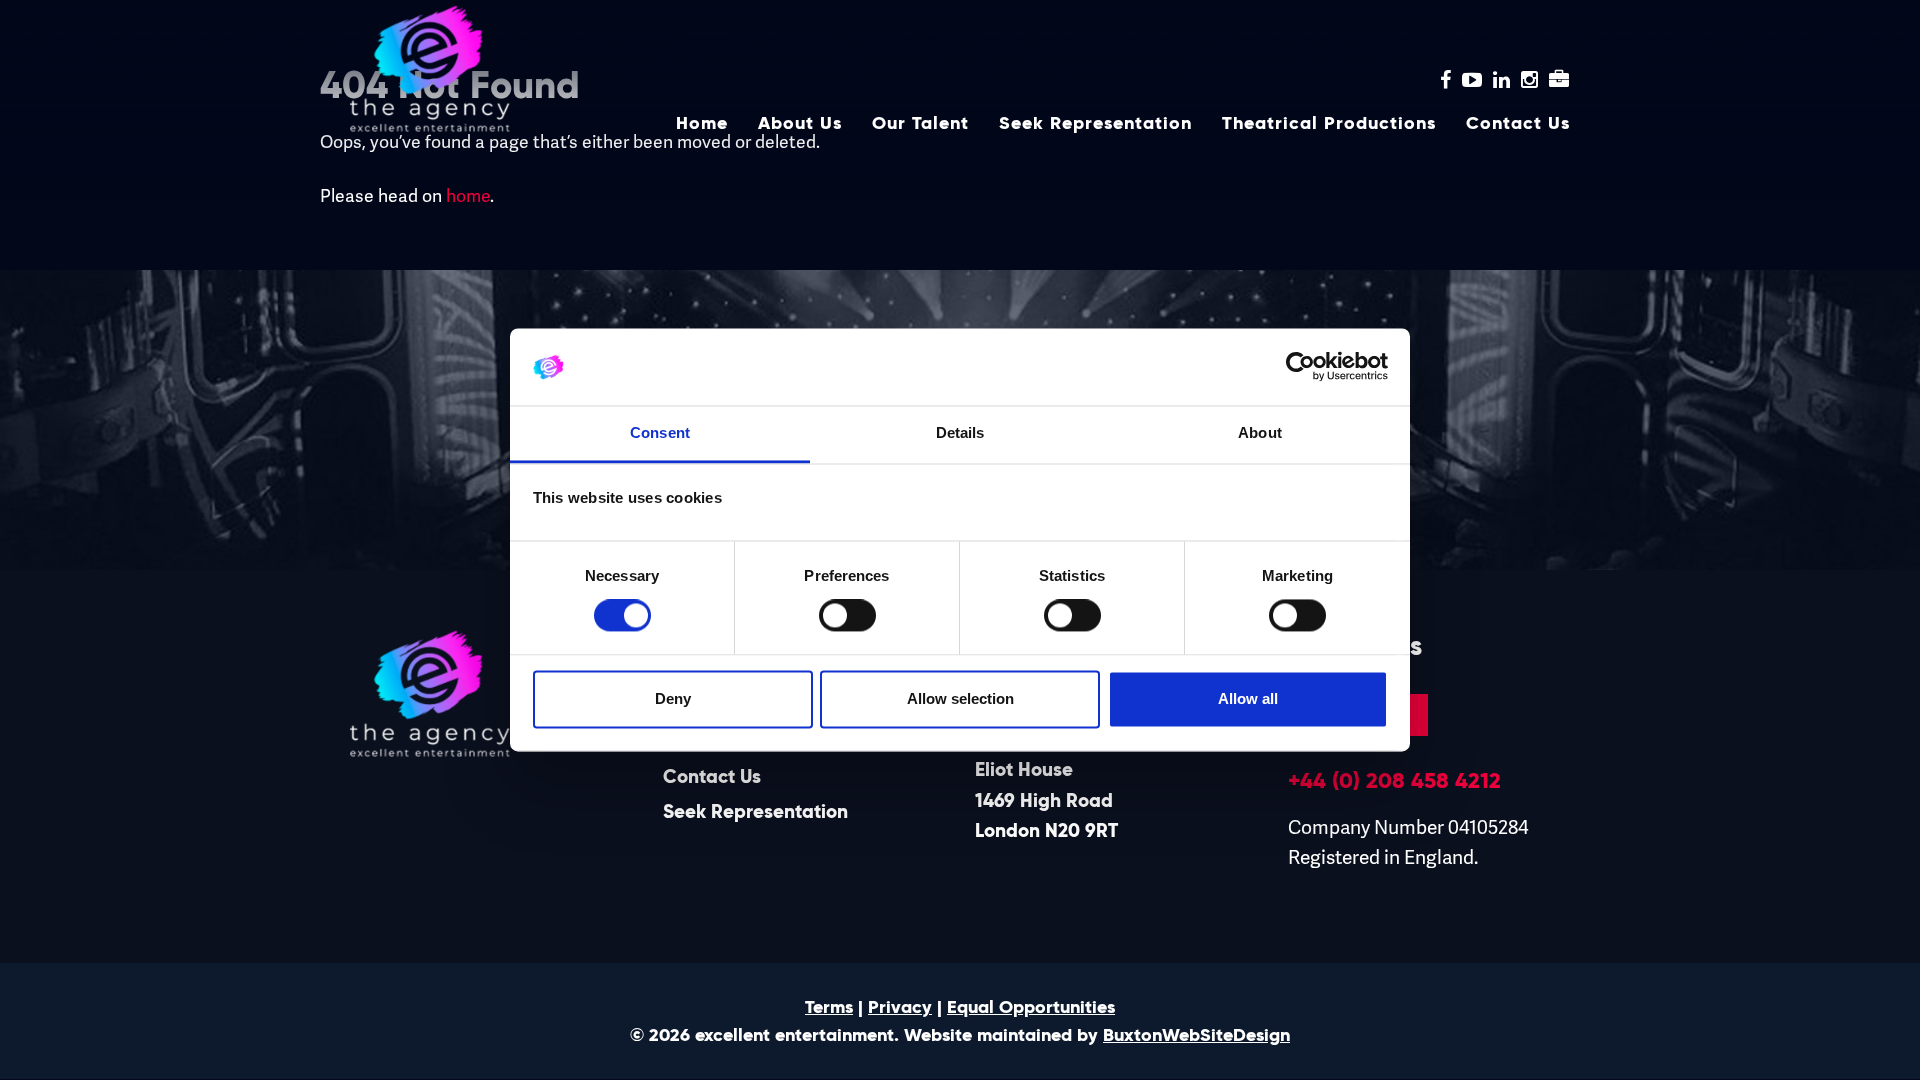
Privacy (900, 1007)
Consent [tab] (660, 432)
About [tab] (1260, 432)
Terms (829, 1007)
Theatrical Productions (1329, 123)
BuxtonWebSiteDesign (1196, 1035)
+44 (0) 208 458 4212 (1394, 780)
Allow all (1248, 698)
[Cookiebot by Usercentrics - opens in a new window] (1300, 367)
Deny (673, 698)
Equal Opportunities (1031, 1007)
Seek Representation (1095, 123)
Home (702, 123)
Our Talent (920, 123)
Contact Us (1518, 123)
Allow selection (960, 698)
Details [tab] (960, 432)
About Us (800, 123)
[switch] (847, 616)
